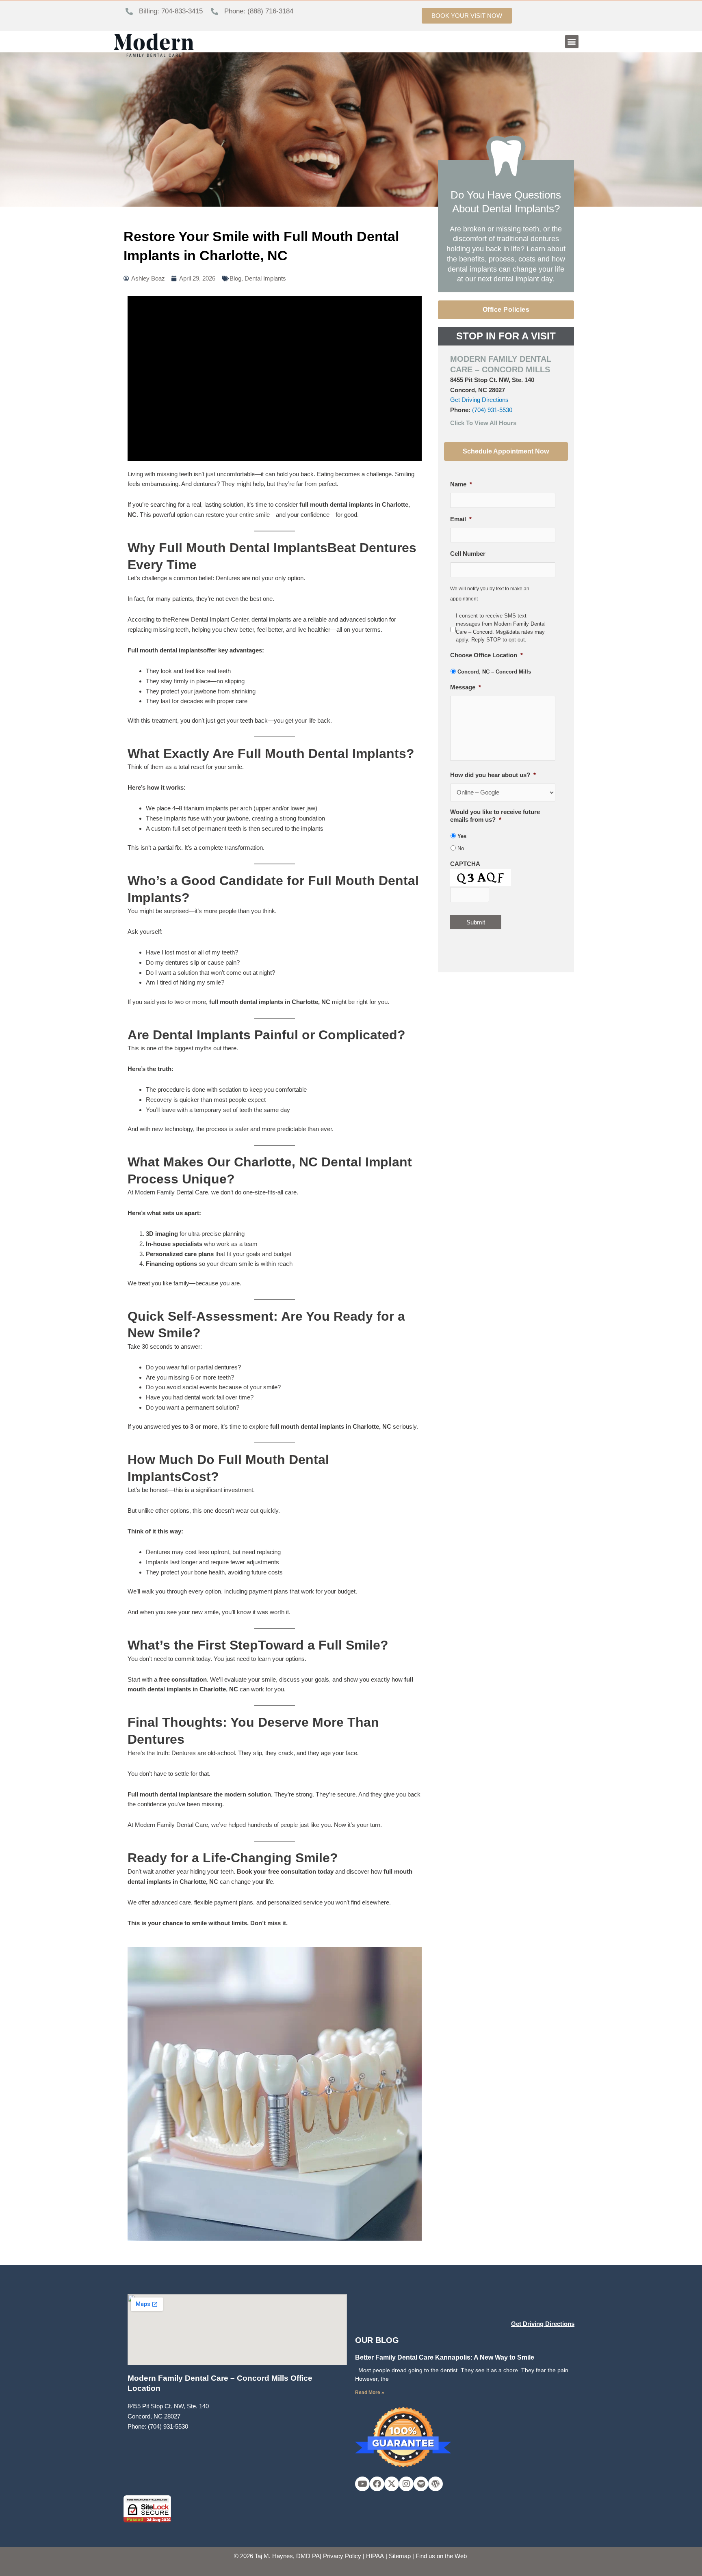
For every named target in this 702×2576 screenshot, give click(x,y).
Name (461, 484)
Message (466, 687)
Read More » (370, 2392)
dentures (226, 1367)
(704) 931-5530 (492, 410)
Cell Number (468, 554)
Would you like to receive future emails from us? (495, 816)
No (461, 848)
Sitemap (400, 2556)
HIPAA (375, 2556)
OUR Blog (377, 2340)
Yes (462, 836)
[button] (572, 42)
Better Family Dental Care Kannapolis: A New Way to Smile (445, 2357)
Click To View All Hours (483, 423)
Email (461, 519)
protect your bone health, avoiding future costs (222, 1572)
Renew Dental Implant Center (209, 619)
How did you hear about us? (493, 775)
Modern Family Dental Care (171, 1825)
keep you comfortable (278, 1089)
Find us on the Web (441, 2556)
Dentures (158, 1552)
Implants (157, 1562)
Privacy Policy (342, 2556)
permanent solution (211, 1407)
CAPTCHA (465, 864)
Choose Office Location (486, 655)
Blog (235, 278)
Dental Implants (265, 278)
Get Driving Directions (479, 400)
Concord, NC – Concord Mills (494, 672)
